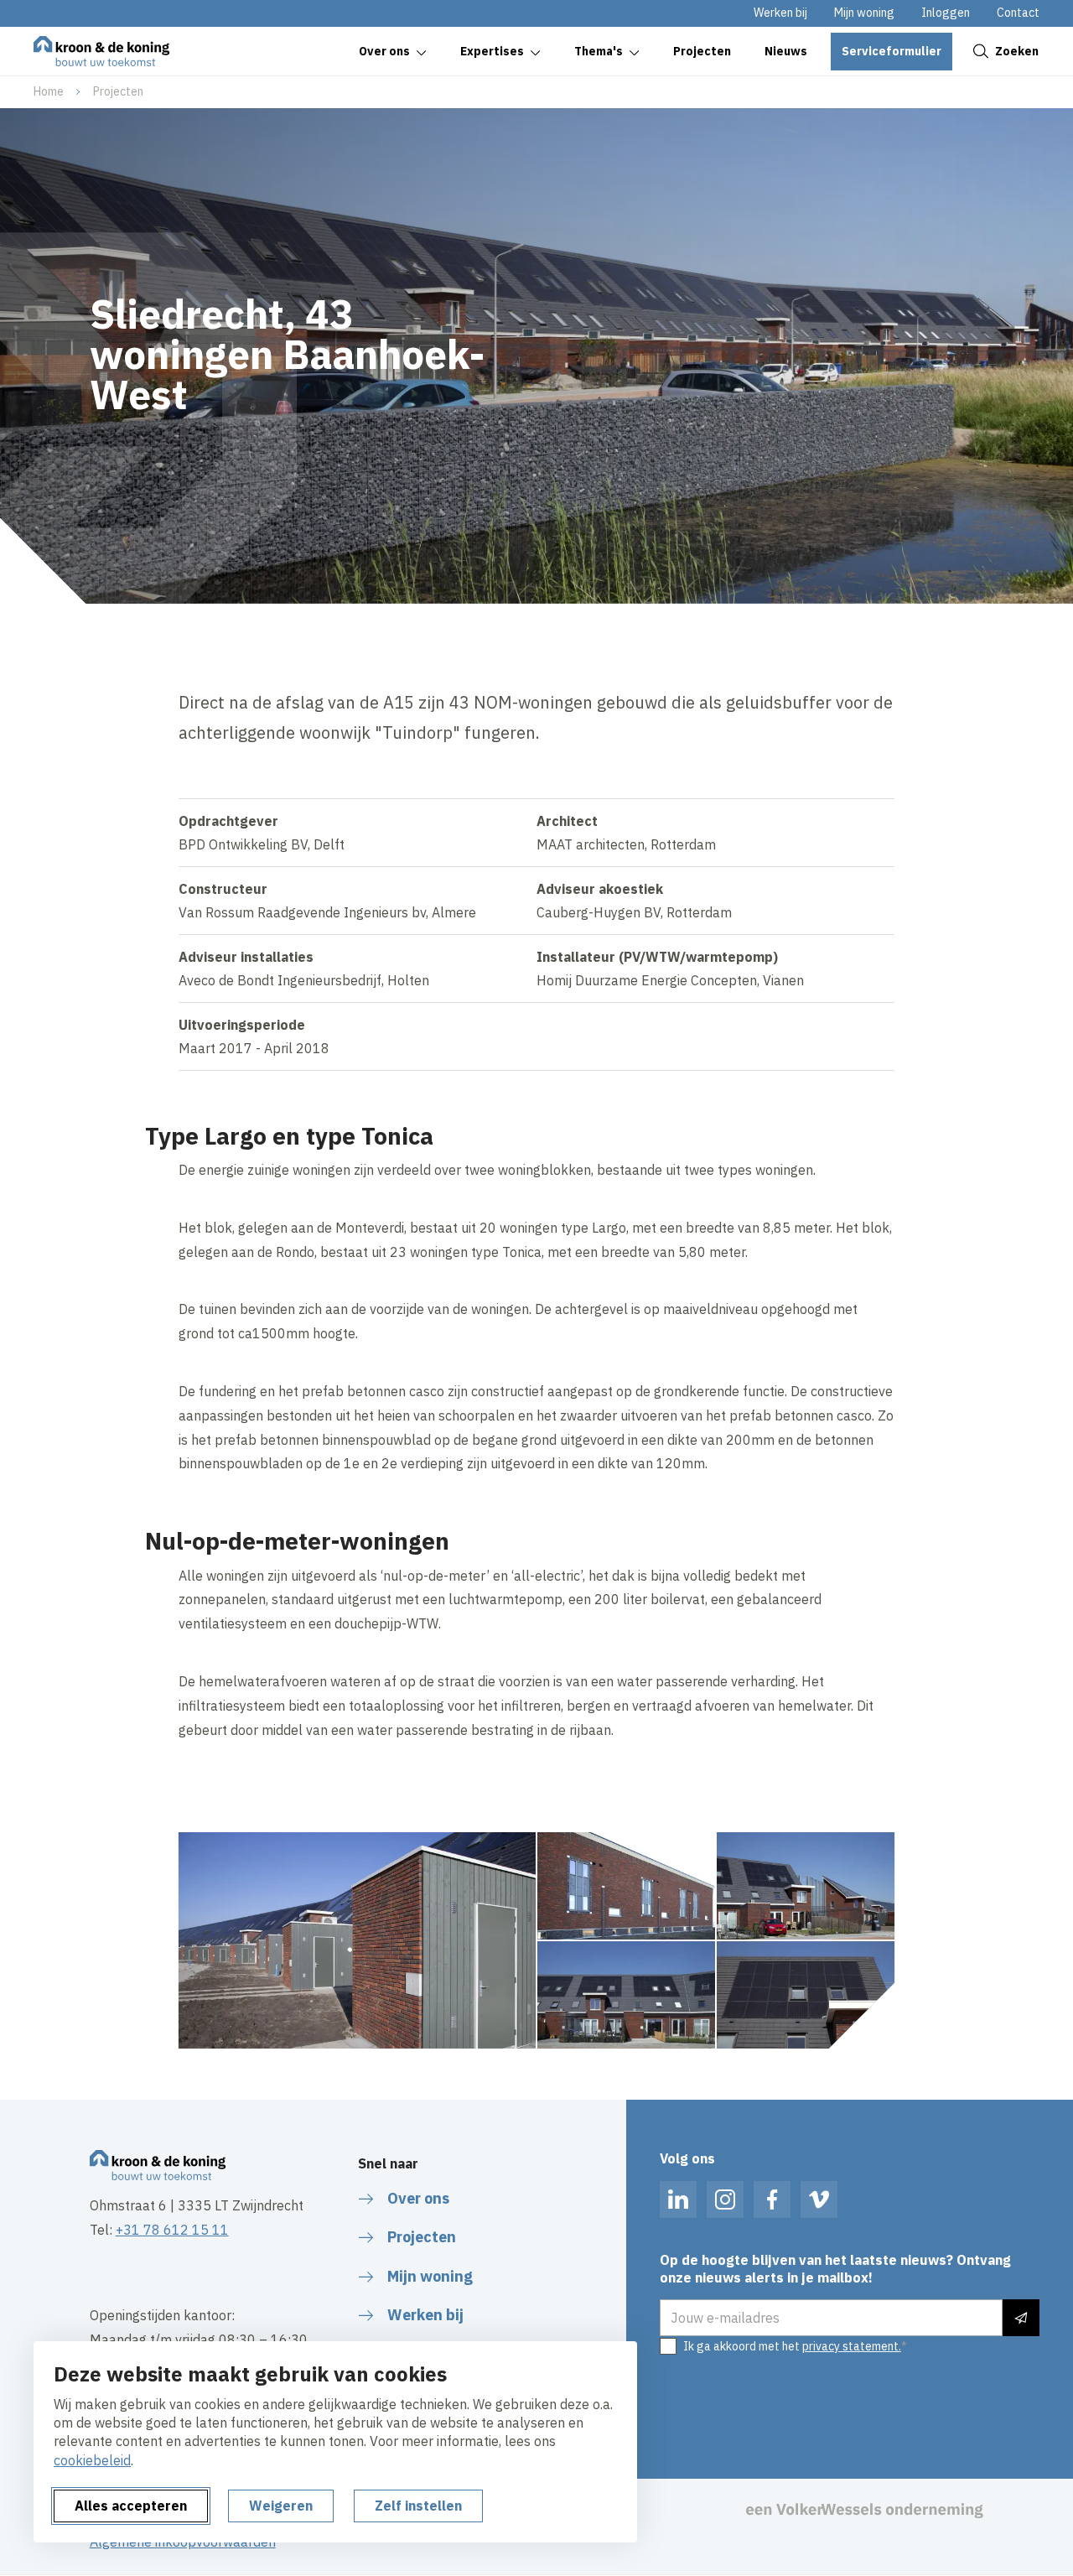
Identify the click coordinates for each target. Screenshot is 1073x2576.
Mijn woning (864, 13)
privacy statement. (852, 2346)
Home (49, 91)
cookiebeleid (92, 2460)
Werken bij (780, 13)
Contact (1018, 13)
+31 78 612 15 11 (172, 2230)
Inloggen (946, 13)
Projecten (118, 91)
